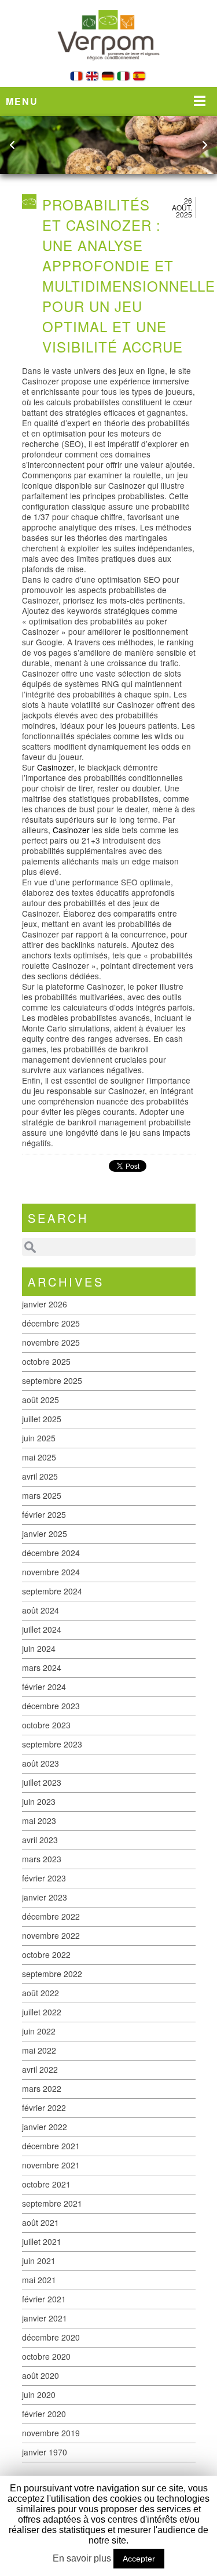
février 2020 (44, 2414)
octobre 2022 (46, 1954)
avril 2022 (40, 2069)
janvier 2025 (45, 1534)
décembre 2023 (51, 1706)
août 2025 (41, 1400)
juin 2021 (39, 2261)
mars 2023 (42, 1859)
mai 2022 (39, 2050)
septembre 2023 (52, 1744)
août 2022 (41, 1993)
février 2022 (44, 2108)
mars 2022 (42, 2088)
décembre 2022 (51, 1916)
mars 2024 (42, 1667)
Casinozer (56, 767)
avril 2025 (40, 1476)
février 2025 (44, 1514)
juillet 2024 (42, 1629)
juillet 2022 (42, 2012)
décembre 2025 (51, 1323)
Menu (22, 101)
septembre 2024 (52, 1591)
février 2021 (44, 2299)
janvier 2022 (45, 2127)
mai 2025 (39, 1457)
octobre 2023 (46, 1725)
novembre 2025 (51, 1342)
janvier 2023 (45, 1897)
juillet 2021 (42, 2241)
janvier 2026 (45, 1304)
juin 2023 (39, 1801)
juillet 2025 (42, 1419)
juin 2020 (39, 2395)
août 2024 (41, 1610)
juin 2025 (39, 1438)
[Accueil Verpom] (109, 68)
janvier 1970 (45, 2452)
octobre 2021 (46, 2184)
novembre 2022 (51, 1935)
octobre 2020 (46, 2356)
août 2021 (41, 2222)
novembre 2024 (51, 1572)
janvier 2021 (45, 2318)
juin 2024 (39, 1648)
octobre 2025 (46, 1361)
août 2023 (41, 1763)
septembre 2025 (52, 1380)
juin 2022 (39, 2031)
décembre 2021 (51, 2146)
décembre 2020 (51, 2337)
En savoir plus (82, 2558)
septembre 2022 (52, 1974)
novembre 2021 (51, 2165)
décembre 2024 (51, 1553)
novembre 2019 (51, 2433)
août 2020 (41, 2375)
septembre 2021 (52, 2203)
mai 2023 (39, 1821)
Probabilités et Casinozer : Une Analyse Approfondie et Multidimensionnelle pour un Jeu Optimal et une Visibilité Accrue (129, 275)
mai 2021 (39, 2280)
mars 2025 (42, 1495)
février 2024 (44, 1687)
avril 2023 (40, 1840)
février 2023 (44, 1878)
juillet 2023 (42, 1782)
